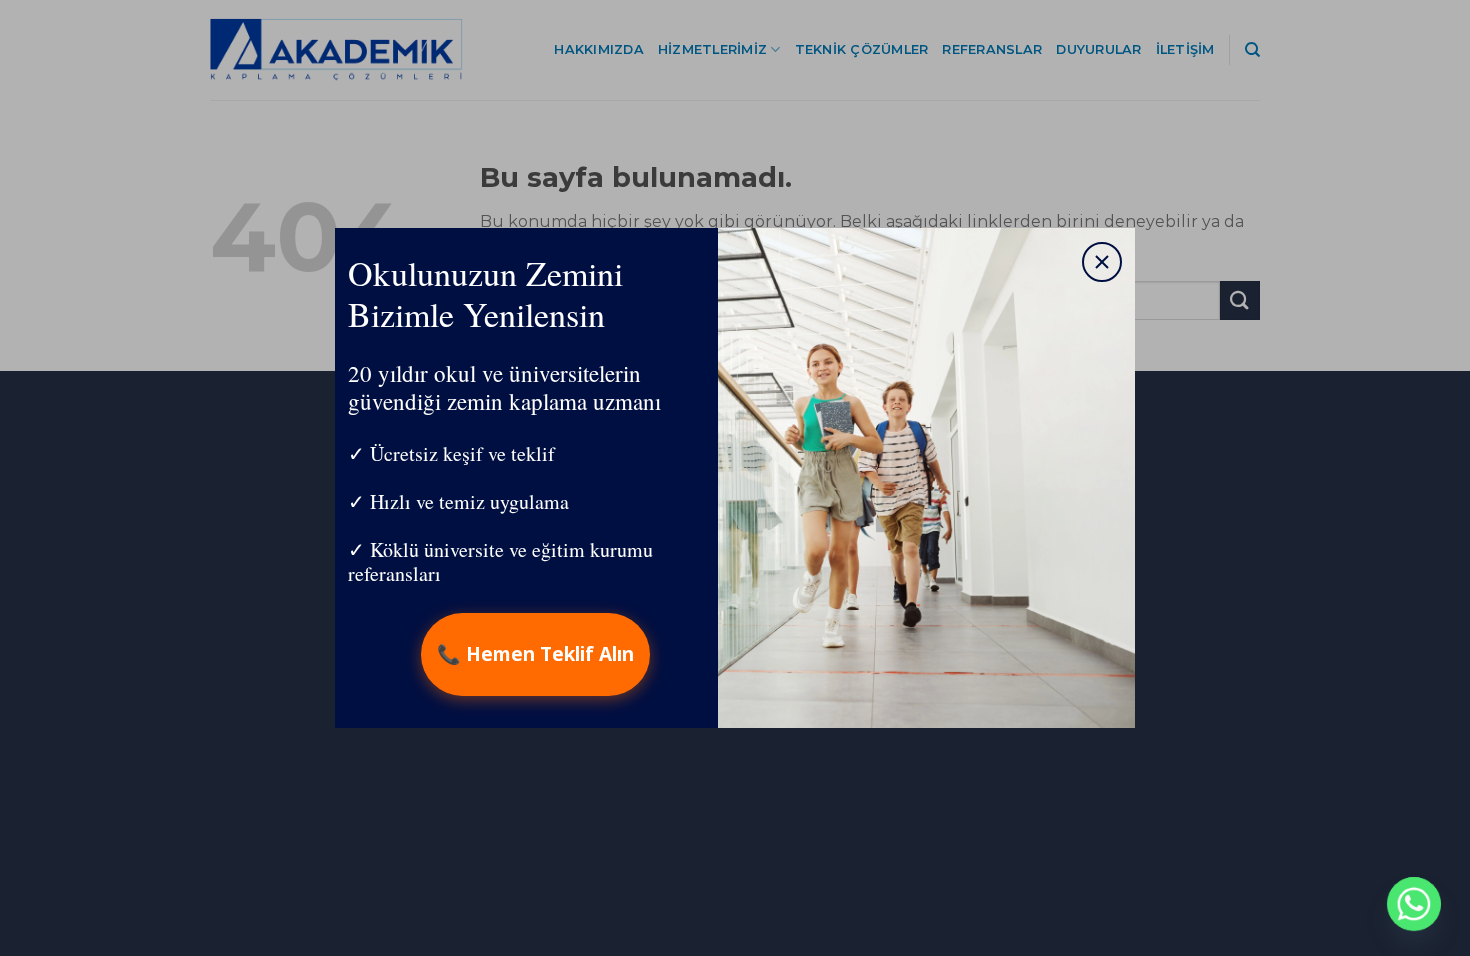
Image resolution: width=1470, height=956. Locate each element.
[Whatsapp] (1414, 904)
